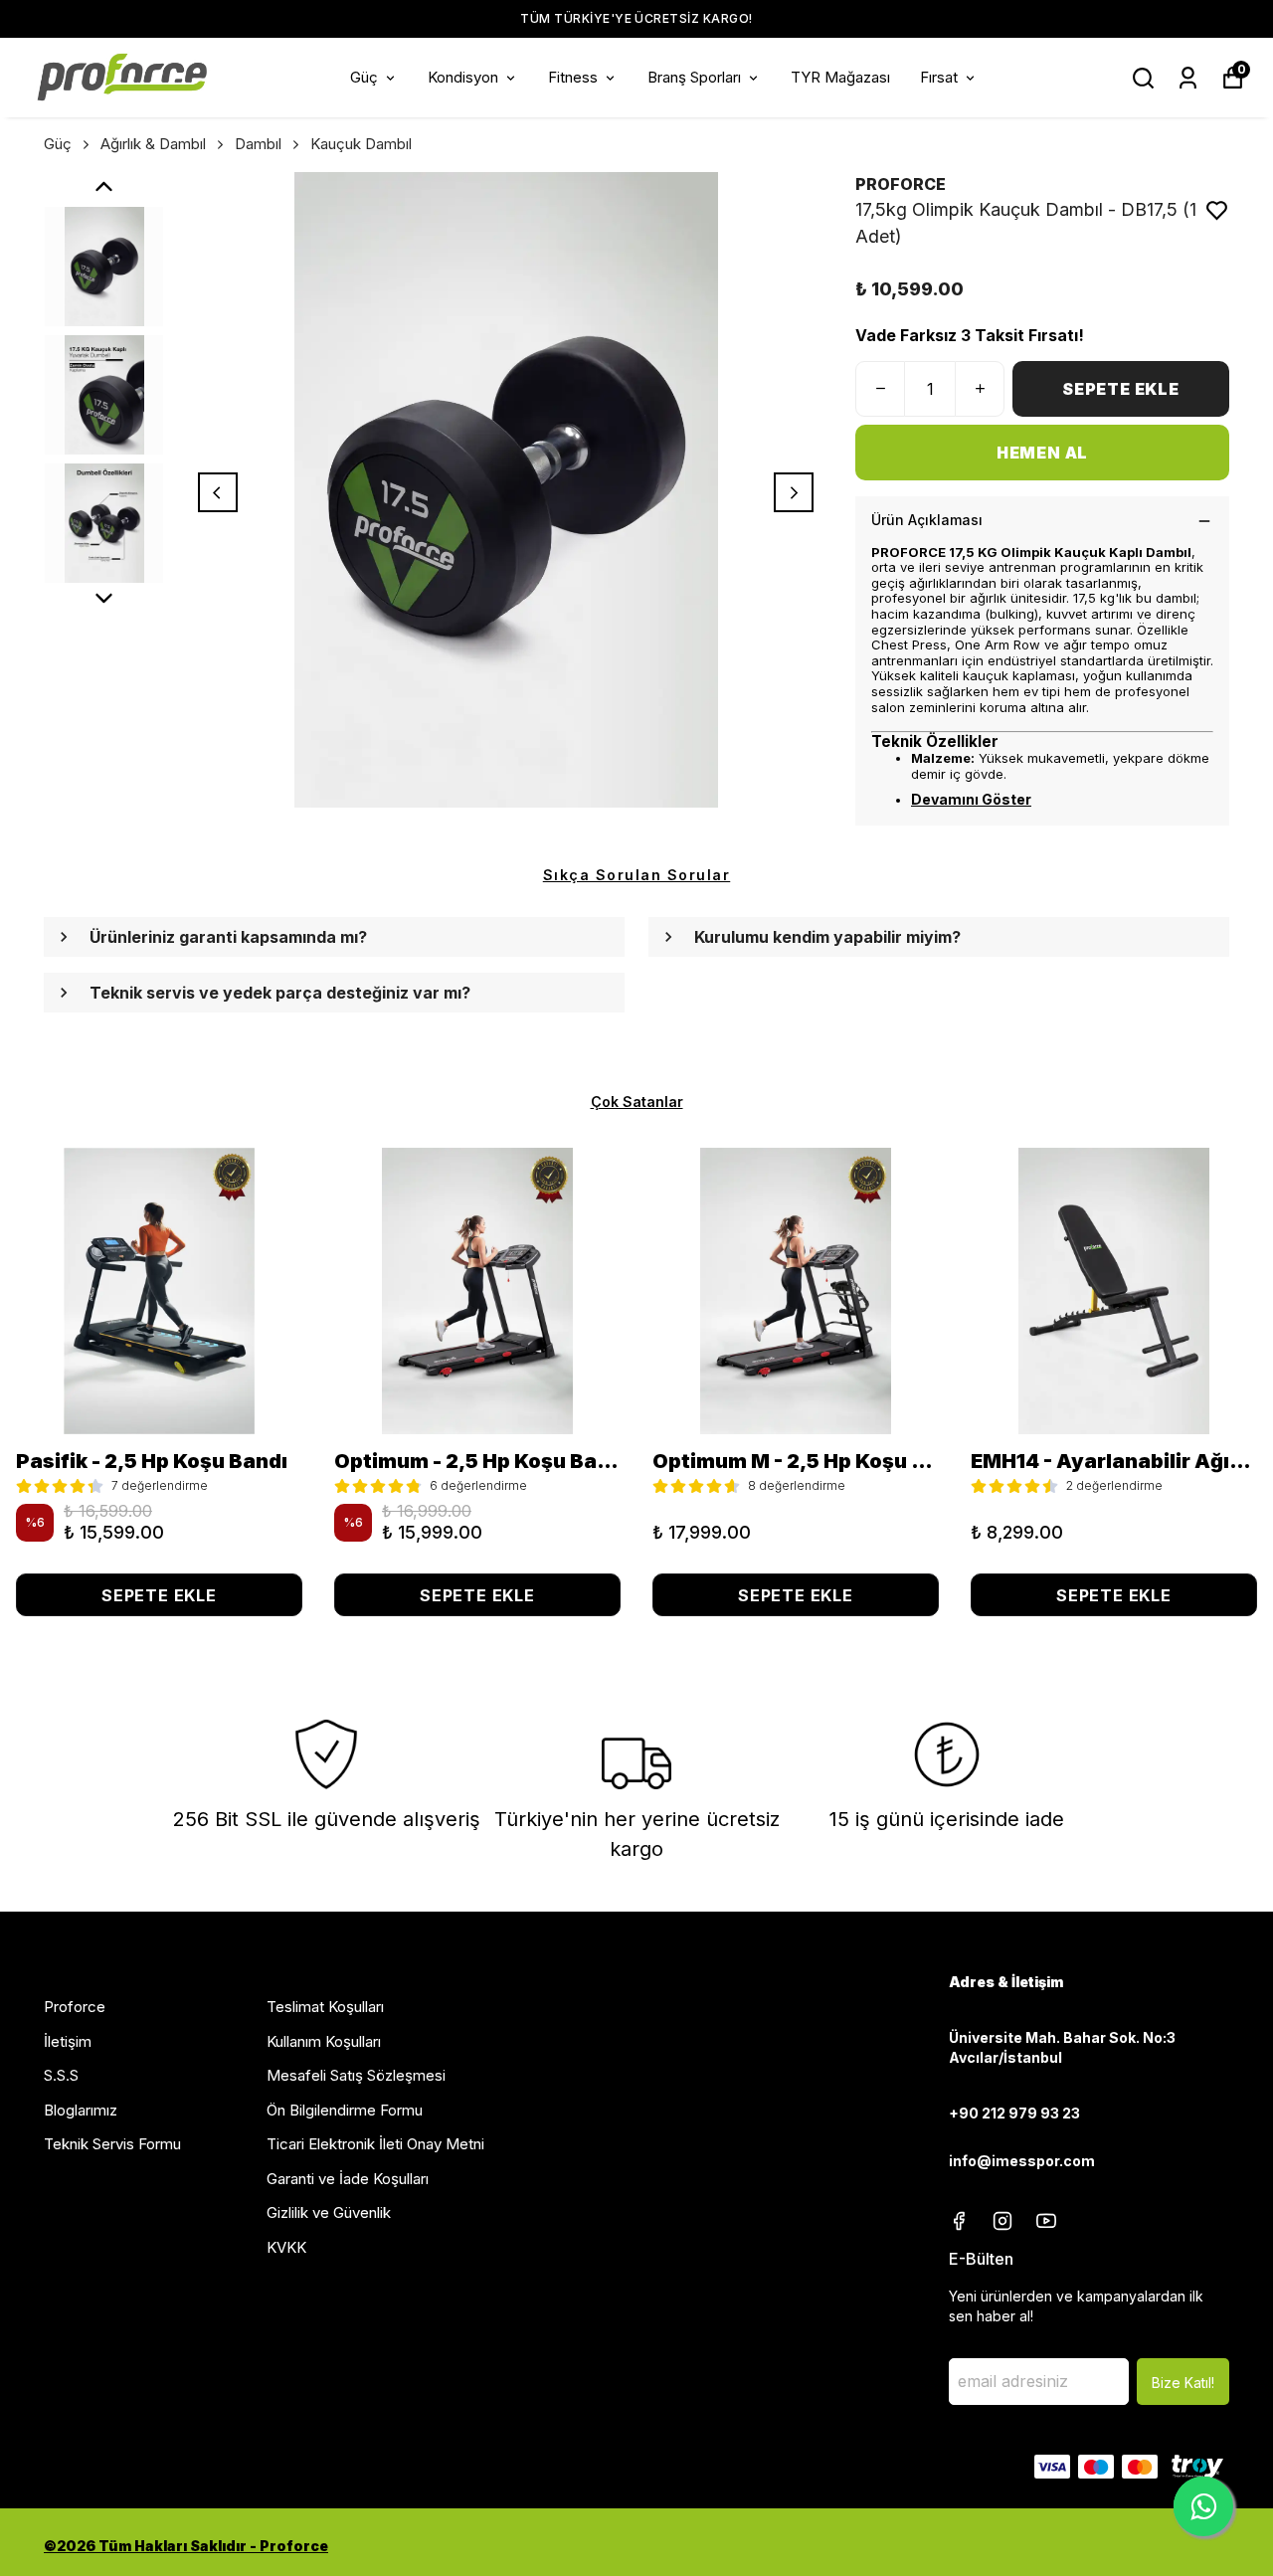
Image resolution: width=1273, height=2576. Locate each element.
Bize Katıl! (1183, 2383)
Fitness (573, 77)
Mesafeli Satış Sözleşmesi (356, 2075)
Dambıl (258, 144)
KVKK (286, 2247)
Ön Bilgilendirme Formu (345, 2110)
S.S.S (61, 2075)
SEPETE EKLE (1121, 389)
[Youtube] (1046, 2221)
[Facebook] (959, 2221)
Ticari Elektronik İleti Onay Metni (375, 2144)
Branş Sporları (694, 77)
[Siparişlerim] (1188, 78)
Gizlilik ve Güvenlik (329, 2212)
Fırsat (939, 77)
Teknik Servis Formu (112, 2144)
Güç (364, 77)
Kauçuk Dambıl (361, 144)
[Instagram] (1002, 2221)
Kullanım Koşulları (324, 2041)
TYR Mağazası (840, 77)
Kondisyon (463, 77)
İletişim (68, 2041)
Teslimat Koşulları (325, 2007)
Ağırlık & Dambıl (153, 144)
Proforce (75, 2007)
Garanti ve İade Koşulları (348, 2179)
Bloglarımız (81, 2110)
